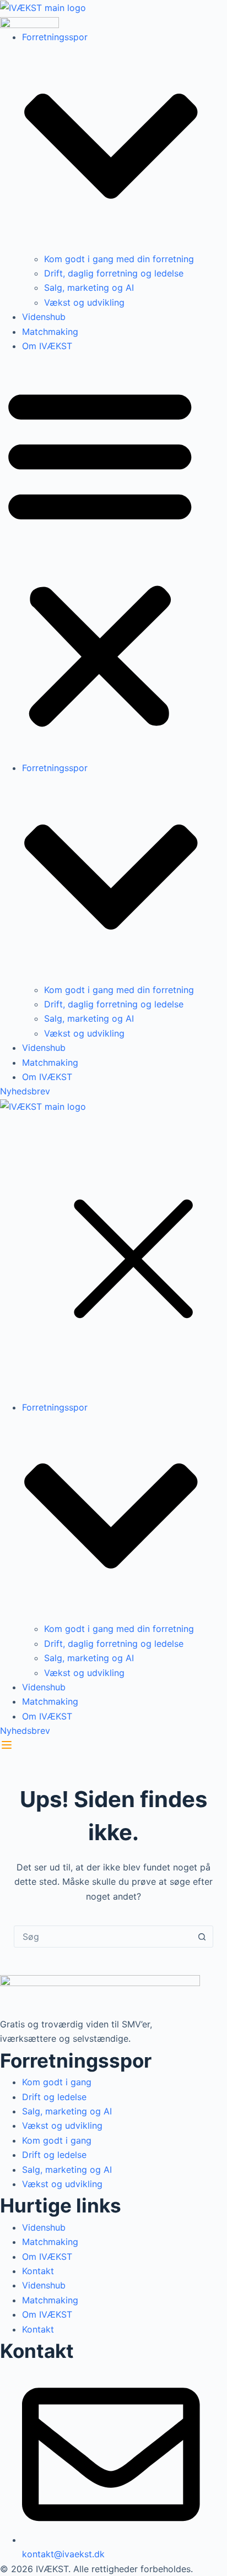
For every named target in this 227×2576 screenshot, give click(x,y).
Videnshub (44, 317)
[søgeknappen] (202, 1937)
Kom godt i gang (57, 2082)
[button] (100, 557)
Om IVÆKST (47, 346)
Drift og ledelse (54, 2097)
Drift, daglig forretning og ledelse (114, 273)
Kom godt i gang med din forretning (119, 259)
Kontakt (38, 2271)
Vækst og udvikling (84, 302)
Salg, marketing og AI (89, 288)
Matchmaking (50, 332)
